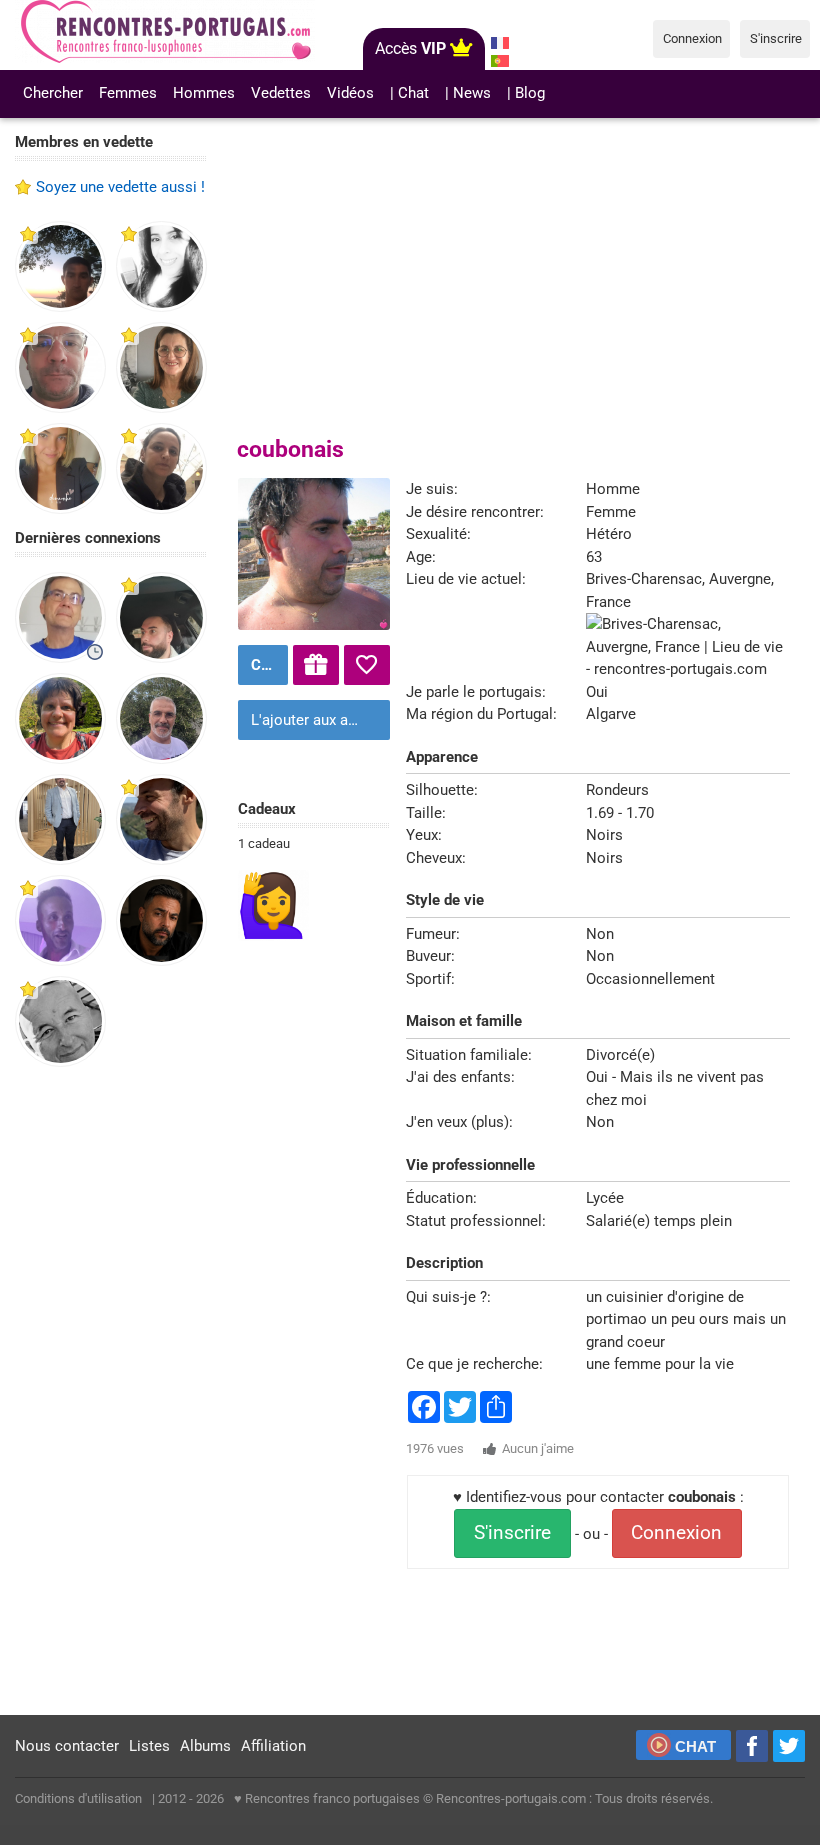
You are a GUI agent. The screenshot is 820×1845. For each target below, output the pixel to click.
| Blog (526, 93)
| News (468, 93)
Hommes (204, 93)
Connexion (676, 1533)
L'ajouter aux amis (312, 720)
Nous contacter (67, 1746)
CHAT (695, 1746)
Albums (205, 1746)
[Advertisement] (111, 1392)
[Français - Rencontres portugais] (500, 43)
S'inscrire (512, 1533)
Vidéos (350, 93)
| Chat (409, 93)
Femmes (128, 93)
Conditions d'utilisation (78, 1798)
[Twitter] (789, 1746)
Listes (149, 1746)
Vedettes (281, 93)
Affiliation (273, 1746)
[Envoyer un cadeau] (316, 665)
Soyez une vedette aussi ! (120, 187)
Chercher (53, 93)
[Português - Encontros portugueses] (500, 61)
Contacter (267, 665)
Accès (410, 48)
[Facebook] (752, 1746)
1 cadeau (264, 843)
